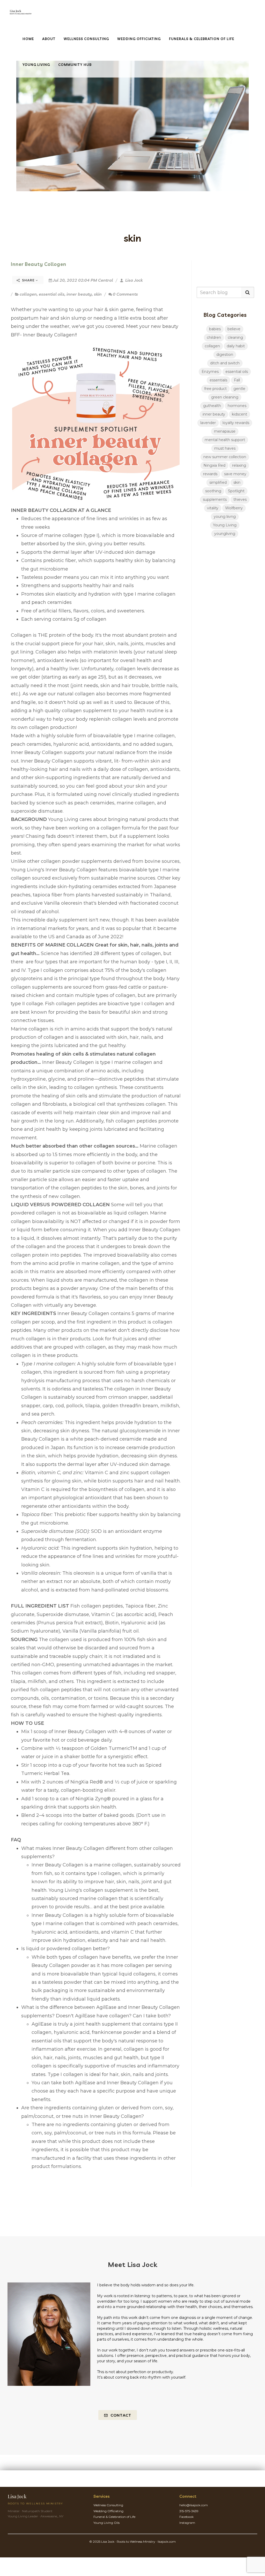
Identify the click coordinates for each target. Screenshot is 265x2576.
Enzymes (210, 372)
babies (215, 329)
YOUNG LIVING (36, 65)
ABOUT (49, 39)
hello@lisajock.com (194, 2505)
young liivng (225, 517)
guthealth (212, 406)
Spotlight (236, 491)
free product (215, 389)
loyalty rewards (236, 423)
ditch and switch (225, 363)
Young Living (225, 525)
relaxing (239, 465)
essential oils (52, 294)
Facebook (186, 2517)
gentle (239, 389)
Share (28, 280)
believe (234, 329)
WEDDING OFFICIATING (139, 39)
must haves (225, 448)
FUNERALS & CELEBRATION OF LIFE (202, 39)
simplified (218, 482)
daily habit (236, 346)
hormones (237, 406)
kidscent (240, 414)
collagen (28, 294)
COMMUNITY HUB (75, 65)
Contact (120, 2415)
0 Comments (125, 294)
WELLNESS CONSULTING (86, 39)
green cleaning (225, 397)
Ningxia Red (214, 465)
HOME (28, 39)
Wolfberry (234, 508)
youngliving (225, 534)
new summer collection (225, 457)
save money (235, 474)
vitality (213, 508)
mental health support (225, 440)
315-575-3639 (189, 2511)
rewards (210, 474)
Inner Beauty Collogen (39, 264)
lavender (208, 423)
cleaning (235, 337)
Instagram (187, 2523)
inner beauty (79, 294)
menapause (225, 431)
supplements (215, 499)
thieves (240, 499)
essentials (218, 380)
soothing (213, 491)
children (214, 337)
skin (98, 294)
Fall (237, 380)
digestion (225, 355)
